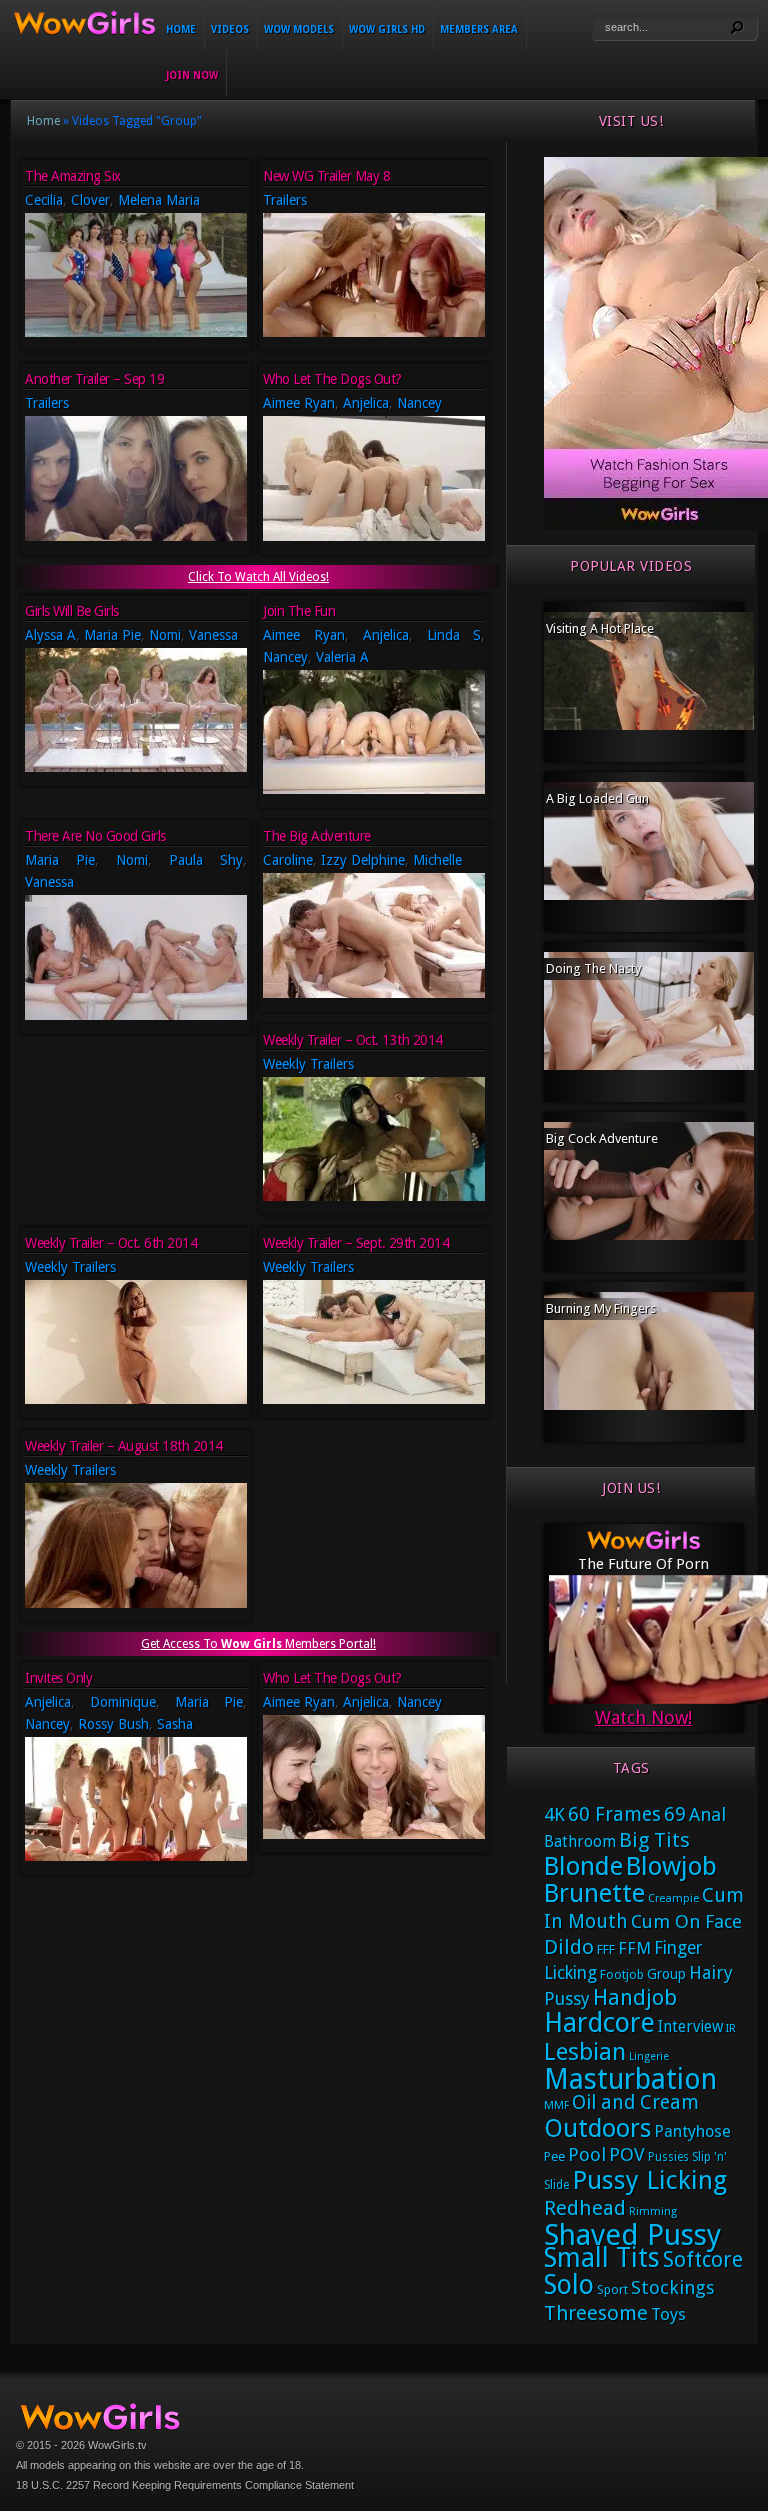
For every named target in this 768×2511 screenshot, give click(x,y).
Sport (612, 2289)
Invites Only (58, 1678)
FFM (634, 1948)
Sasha (175, 1724)
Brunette (594, 1893)
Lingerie (649, 2056)
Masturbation (630, 2079)
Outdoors (597, 2128)
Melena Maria (159, 200)
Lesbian (585, 2052)
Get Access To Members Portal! (258, 1644)
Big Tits (654, 1840)
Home (181, 29)
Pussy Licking (649, 2180)
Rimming (653, 2211)
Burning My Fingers (601, 1308)
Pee (554, 2156)
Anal (707, 1814)
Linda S (454, 635)
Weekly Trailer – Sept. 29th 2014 (356, 1243)
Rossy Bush (113, 1724)
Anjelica (366, 403)
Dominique (123, 1702)
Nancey (419, 403)
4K (554, 1814)
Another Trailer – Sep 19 (94, 379)
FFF (606, 1949)
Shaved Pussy (632, 2235)
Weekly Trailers (308, 1064)
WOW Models (299, 29)
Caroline (288, 860)
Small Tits (602, 2257)
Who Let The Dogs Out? (332, 379)
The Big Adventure (317, 836)
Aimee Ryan (299, 403)
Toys (668, 2314)
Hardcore (599, 2022)
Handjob (635, 1997)
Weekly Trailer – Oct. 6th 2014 (111, 1243)
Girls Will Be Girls (72, 611)
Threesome (596, 2313)
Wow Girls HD (387, 29)
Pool (587, 2154)
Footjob (622, 1974)
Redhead (585, 2208)
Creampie (673, 1898)
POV (627, 2155)
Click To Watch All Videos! (258, 577)
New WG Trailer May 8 (326, 176)
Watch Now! (643, 1717)
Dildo (569, 1947)
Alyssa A (50, 635)
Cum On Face (686, 1921)
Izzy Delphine (363, 860)
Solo (569, 2284)
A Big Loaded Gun (597, 798)
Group (666, 1974)
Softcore (703, 2259)
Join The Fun (299, 611)
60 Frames (614, 1814)
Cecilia (44, 200)
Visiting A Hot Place (600, 628)
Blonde (583, 1866)
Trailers (285, 200)
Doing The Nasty (593, 968)
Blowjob (671, 1866)
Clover (90, 200)
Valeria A (342, 657)
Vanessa (213, 635)
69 (675, 1814)
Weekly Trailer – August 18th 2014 (124, 1446)
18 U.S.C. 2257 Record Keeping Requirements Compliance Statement (185, 2485)
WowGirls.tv (117, 2445)
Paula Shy (206, 860)
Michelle (437, 860)
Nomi (165, 635)
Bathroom (580, 1842)
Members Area (479, 29)
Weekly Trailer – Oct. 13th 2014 (353, 1040)
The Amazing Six (73, 176)
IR (731, 2028)
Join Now (192, 75)
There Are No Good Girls (95, 836)
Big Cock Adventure (602, 1138)
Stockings (673, 2287)
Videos (230, 29)
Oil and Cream (635, 2102)
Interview (690, 2027)
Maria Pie (112, 635)
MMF (556, 2105)
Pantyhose (692, 2131)
